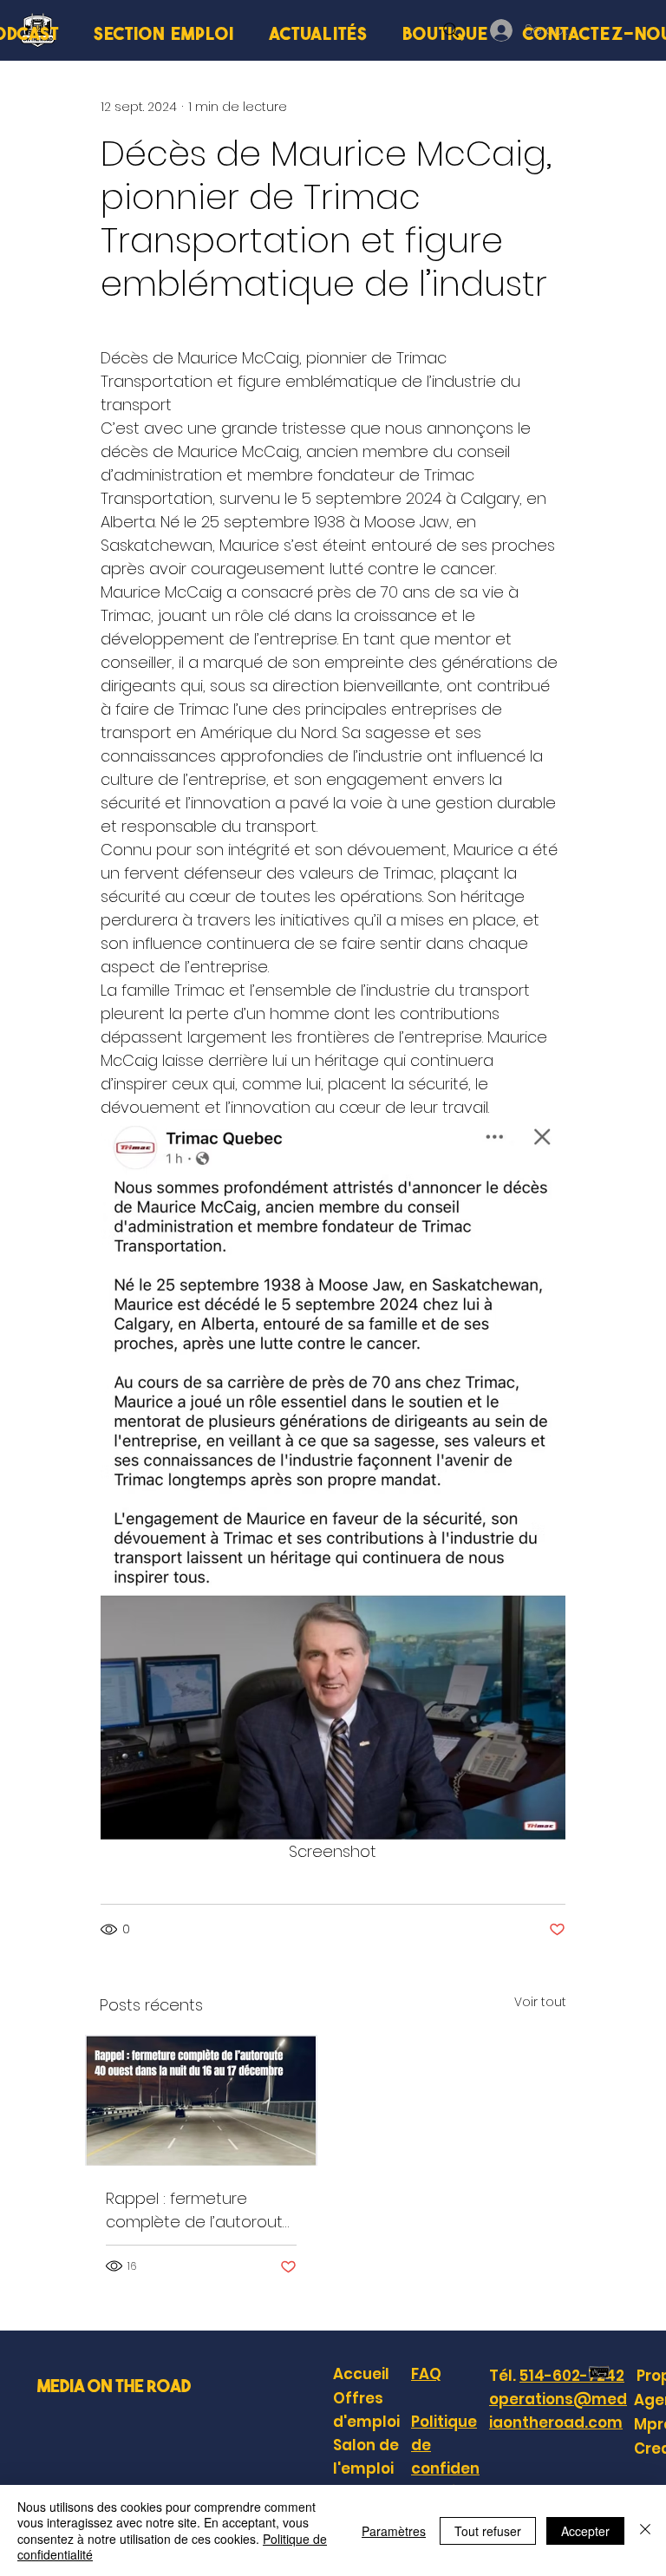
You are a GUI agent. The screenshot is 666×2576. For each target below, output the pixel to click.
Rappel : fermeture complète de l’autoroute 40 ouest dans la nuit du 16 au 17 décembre (199, 2210)
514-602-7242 (572, 2376)
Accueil (361, 2374)
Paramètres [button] (394, 2531)
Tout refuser (488, 2531)
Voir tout (540, 2002)
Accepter (585, 2531)
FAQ (426, 2374)
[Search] (451, 30)
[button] (164, 33)
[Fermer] (645, 2530)
